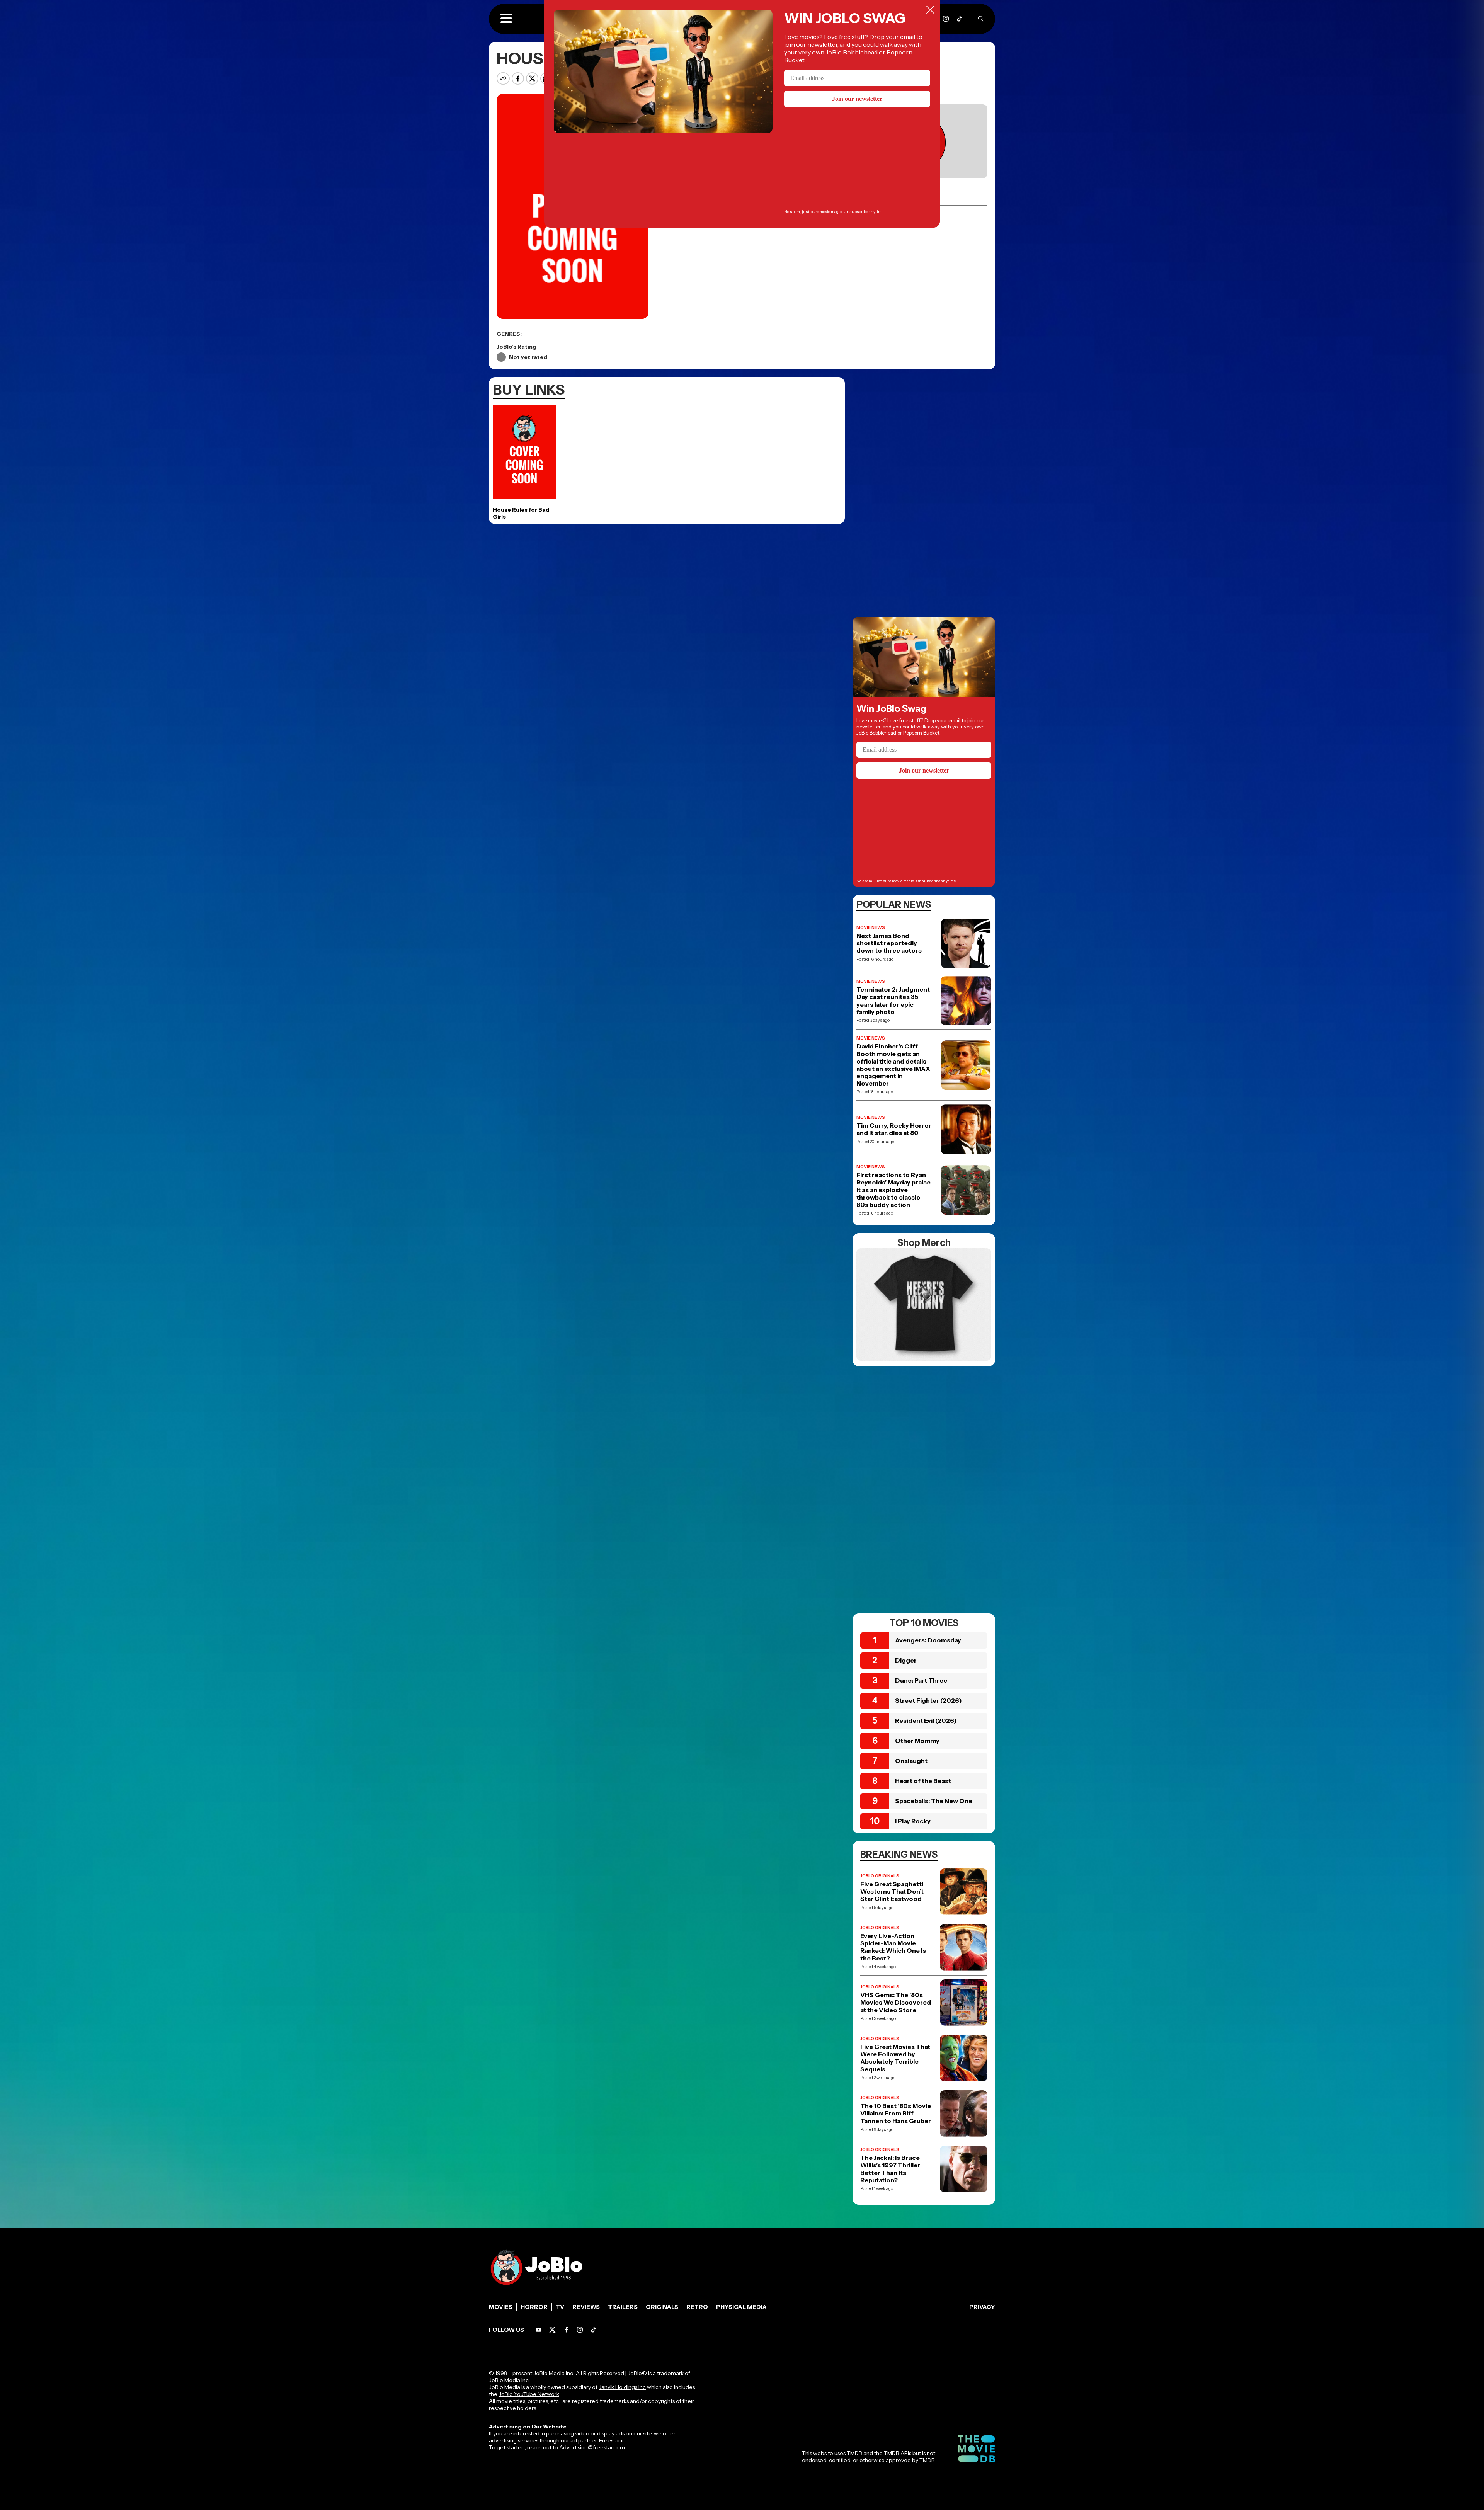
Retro (697, 2307)
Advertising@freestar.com (592, 2447)
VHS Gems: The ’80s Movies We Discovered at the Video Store (896, 2002)
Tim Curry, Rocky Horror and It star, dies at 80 (894, 1129)
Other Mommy (917, 1741)
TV (560, 2307)
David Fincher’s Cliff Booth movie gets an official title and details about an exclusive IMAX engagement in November (893, 1065)
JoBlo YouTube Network (529, 2394)
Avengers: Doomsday (928, 1640)
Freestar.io (612, 2440)
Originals (662, 2307)
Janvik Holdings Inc (622, 2387)
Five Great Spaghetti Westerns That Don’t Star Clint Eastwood (892, 1891)
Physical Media (741, 2307)
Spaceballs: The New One (934, 1801)
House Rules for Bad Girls (521, 513)
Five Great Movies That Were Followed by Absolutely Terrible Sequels (895, 2058)
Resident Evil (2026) (926, 1720)
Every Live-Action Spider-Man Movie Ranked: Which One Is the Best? (893, 1947)
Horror (534, 2307)
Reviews (586, 2307)
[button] (506, 19)
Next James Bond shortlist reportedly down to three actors (889, 943)
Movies (501, 2307)
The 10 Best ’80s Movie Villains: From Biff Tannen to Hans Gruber (896, 2113)
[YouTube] (539, 2330)
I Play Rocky (913, 1821)
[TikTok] (959, 19)
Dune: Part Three (921, 1680)
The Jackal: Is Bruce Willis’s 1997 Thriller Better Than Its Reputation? (890, 2169)
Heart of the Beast (923, 1781)
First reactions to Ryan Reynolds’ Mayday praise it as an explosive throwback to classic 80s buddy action (893, 1190)
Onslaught (911, 1761)
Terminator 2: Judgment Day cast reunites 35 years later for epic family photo (893, 1001)
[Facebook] (566, 2330)
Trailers (623, 2307)
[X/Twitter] (552, 2330)
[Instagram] (946, 19)
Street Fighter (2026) (928, 1700)
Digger (906, 1660)
